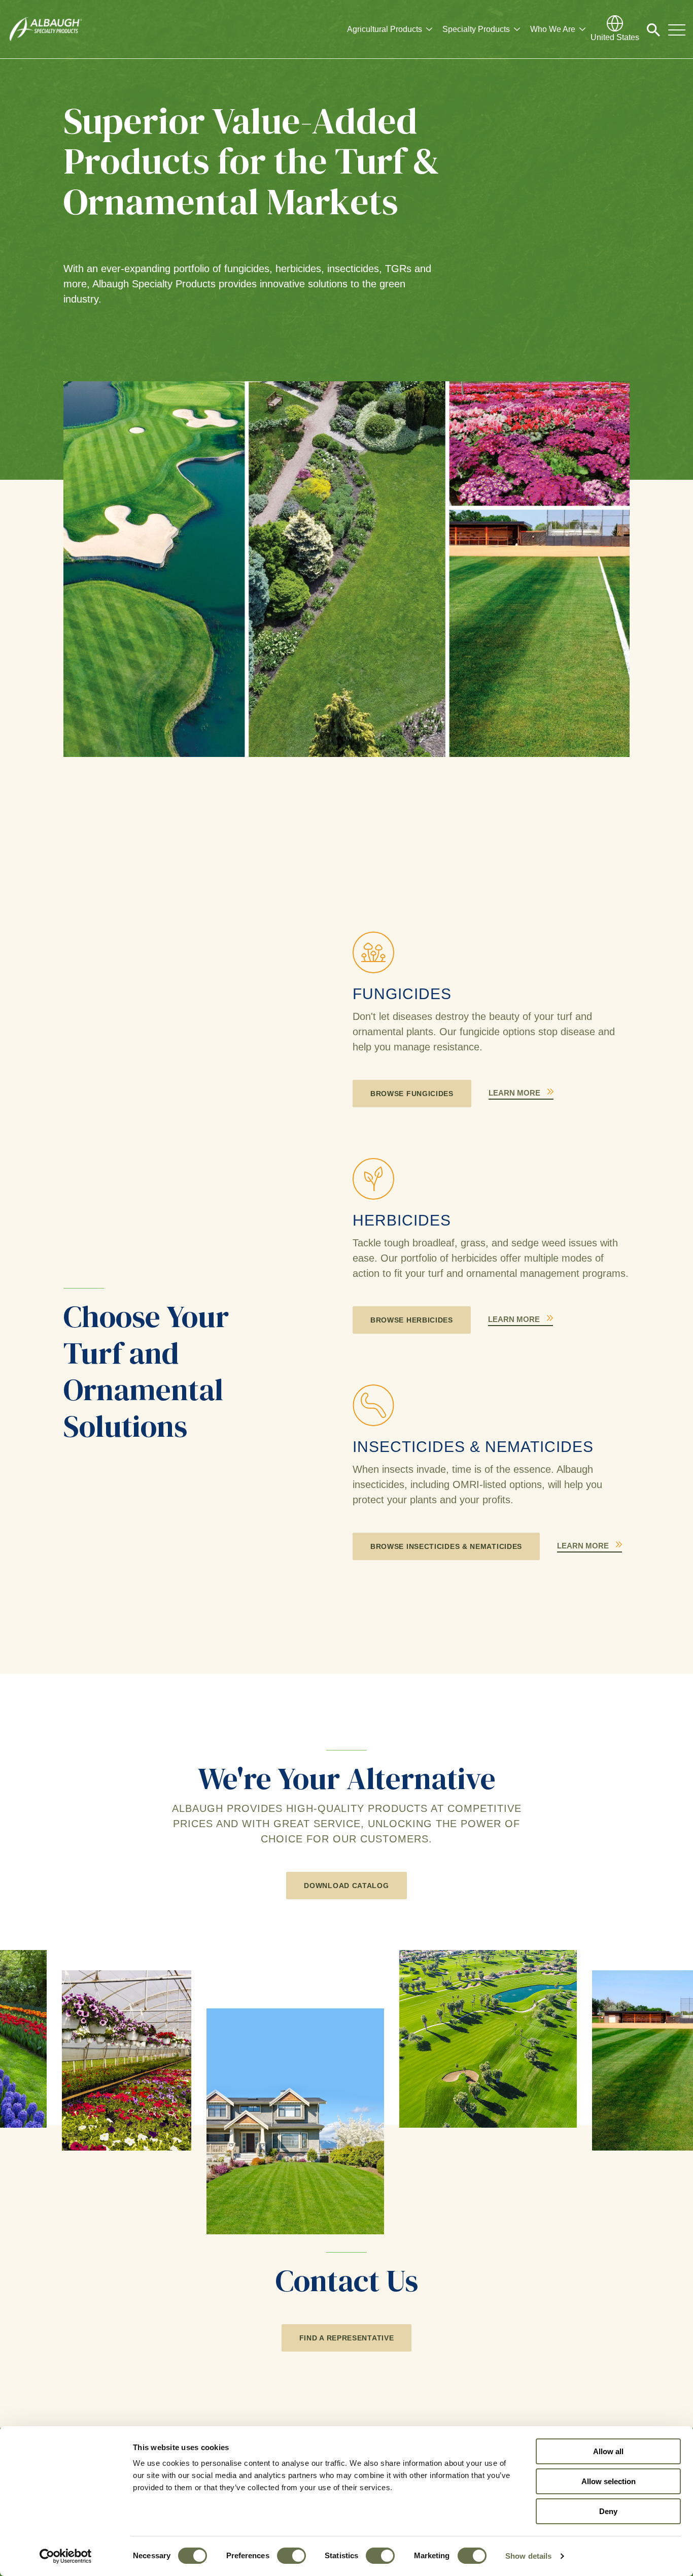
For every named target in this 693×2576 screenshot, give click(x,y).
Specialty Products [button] (476, 29)
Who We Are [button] (553, 29)
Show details (528, 2556)
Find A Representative (347, 2338)
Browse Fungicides (412, 1094)
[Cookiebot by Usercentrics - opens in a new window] (66, 2556)
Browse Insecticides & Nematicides (446, 1546)
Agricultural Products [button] (385, 29)
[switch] (291, 2556)
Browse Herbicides (412, 1320)
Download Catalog (346, 1886)
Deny (608, 2511)
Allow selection (609, 2481)
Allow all (608, 2451)
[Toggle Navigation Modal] (677, 29)
